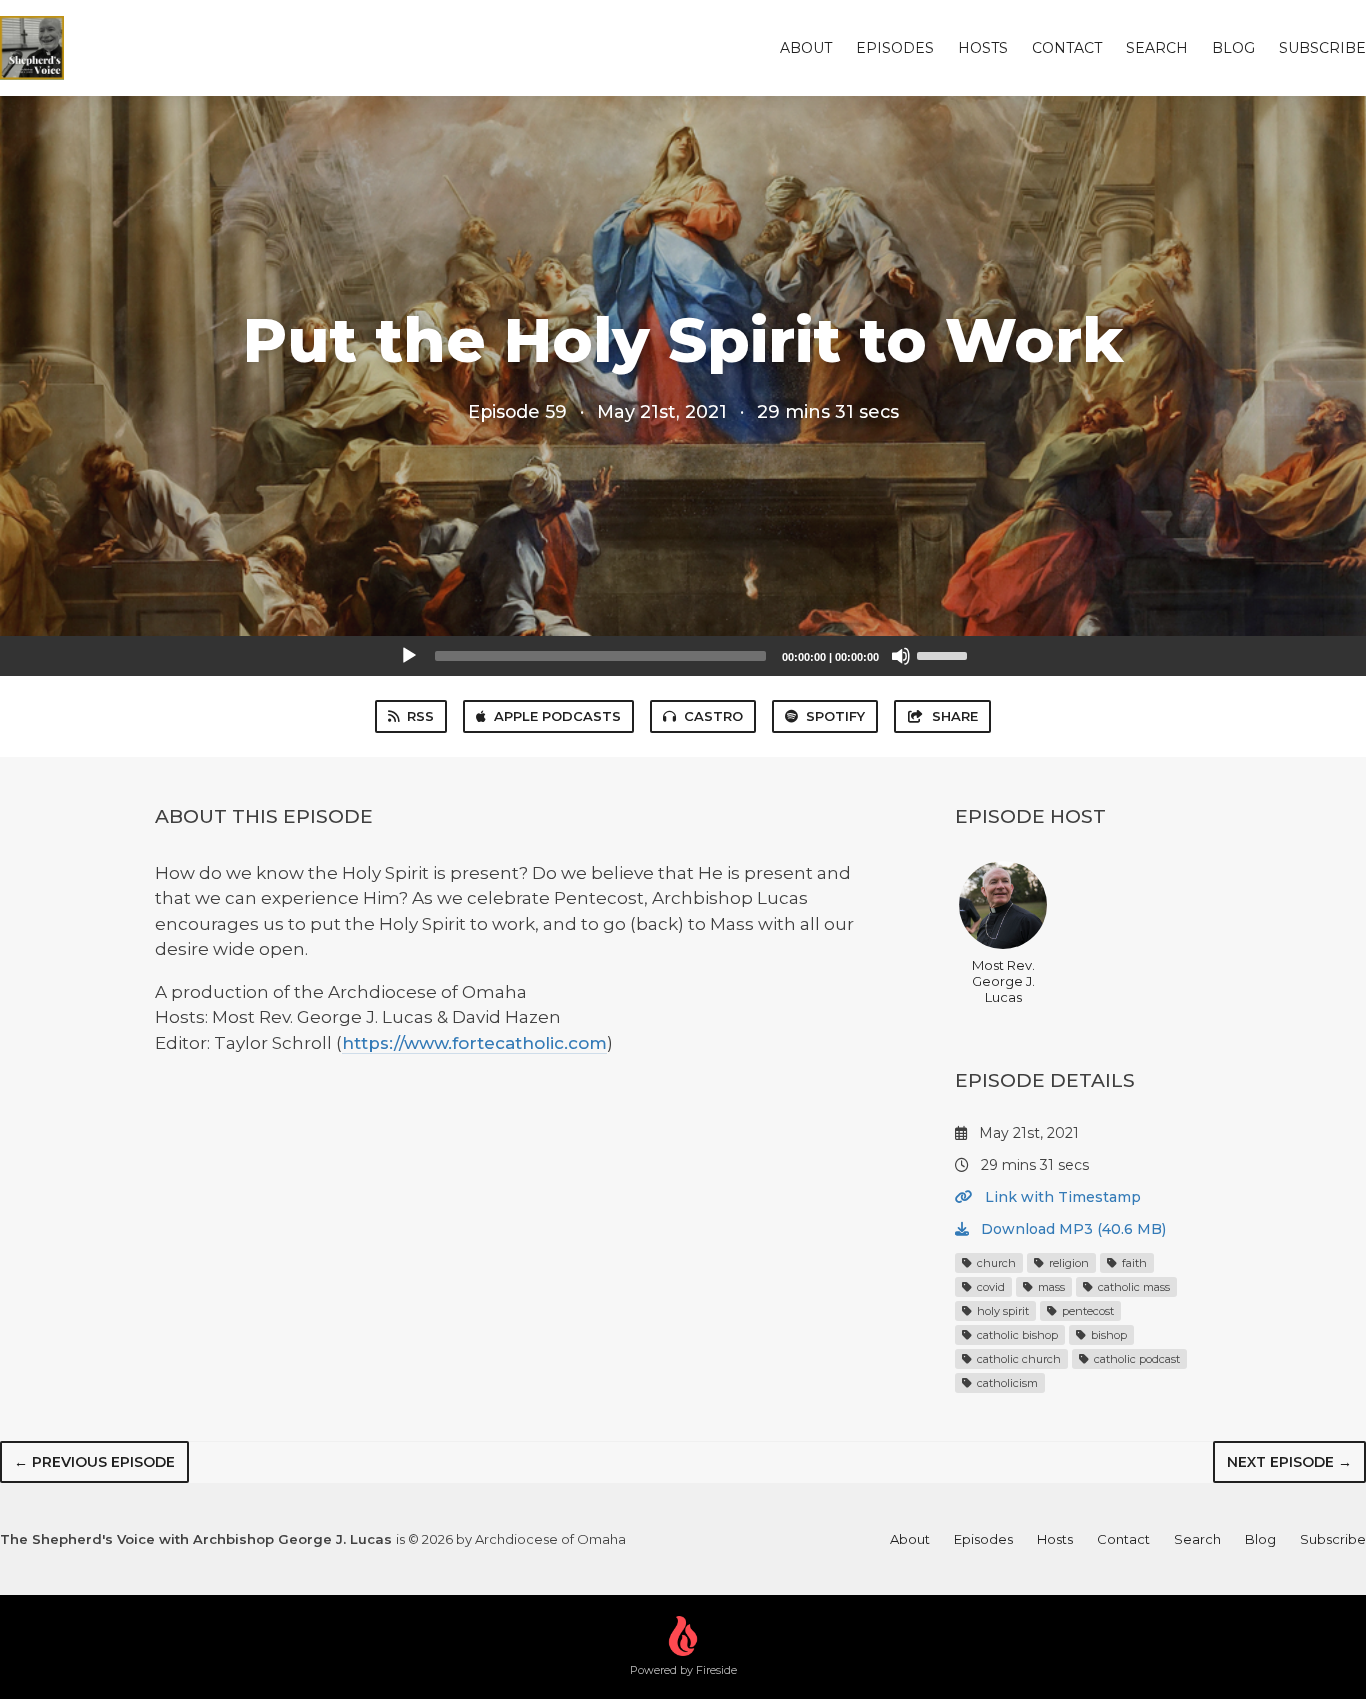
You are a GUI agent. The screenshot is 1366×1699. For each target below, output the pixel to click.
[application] (683, 656)
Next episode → (1289, 1462)
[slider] (945, 654)
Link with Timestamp (1061, 1197)
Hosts (983, 48)
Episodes (895, 48)
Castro (713, 716)
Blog (1233, 48)
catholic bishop (1016, 1335)
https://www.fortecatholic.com (474, 1043)
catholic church (1017, 1359)
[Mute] (901, 656)
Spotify (835, 716)
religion (1067, 1263)
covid (989, 1287)
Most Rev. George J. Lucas (1003, 981)
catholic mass (1132, 1287)
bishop (1107, 1335)
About (806, 48)
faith (1133, 1263)
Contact (1067, 48)
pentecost (1086, 1311)
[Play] (409, 656)
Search (1157, 48)
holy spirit (1001, 1311)
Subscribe (1322, 48)
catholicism (1006, 1383)
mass (1050, 1287)
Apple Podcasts (557, 716)
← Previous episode (94, 1462)
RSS (420, 716)
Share (955, 716)
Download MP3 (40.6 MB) (1071, 1229)
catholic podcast (1135, 1359)
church (995, 1263)
